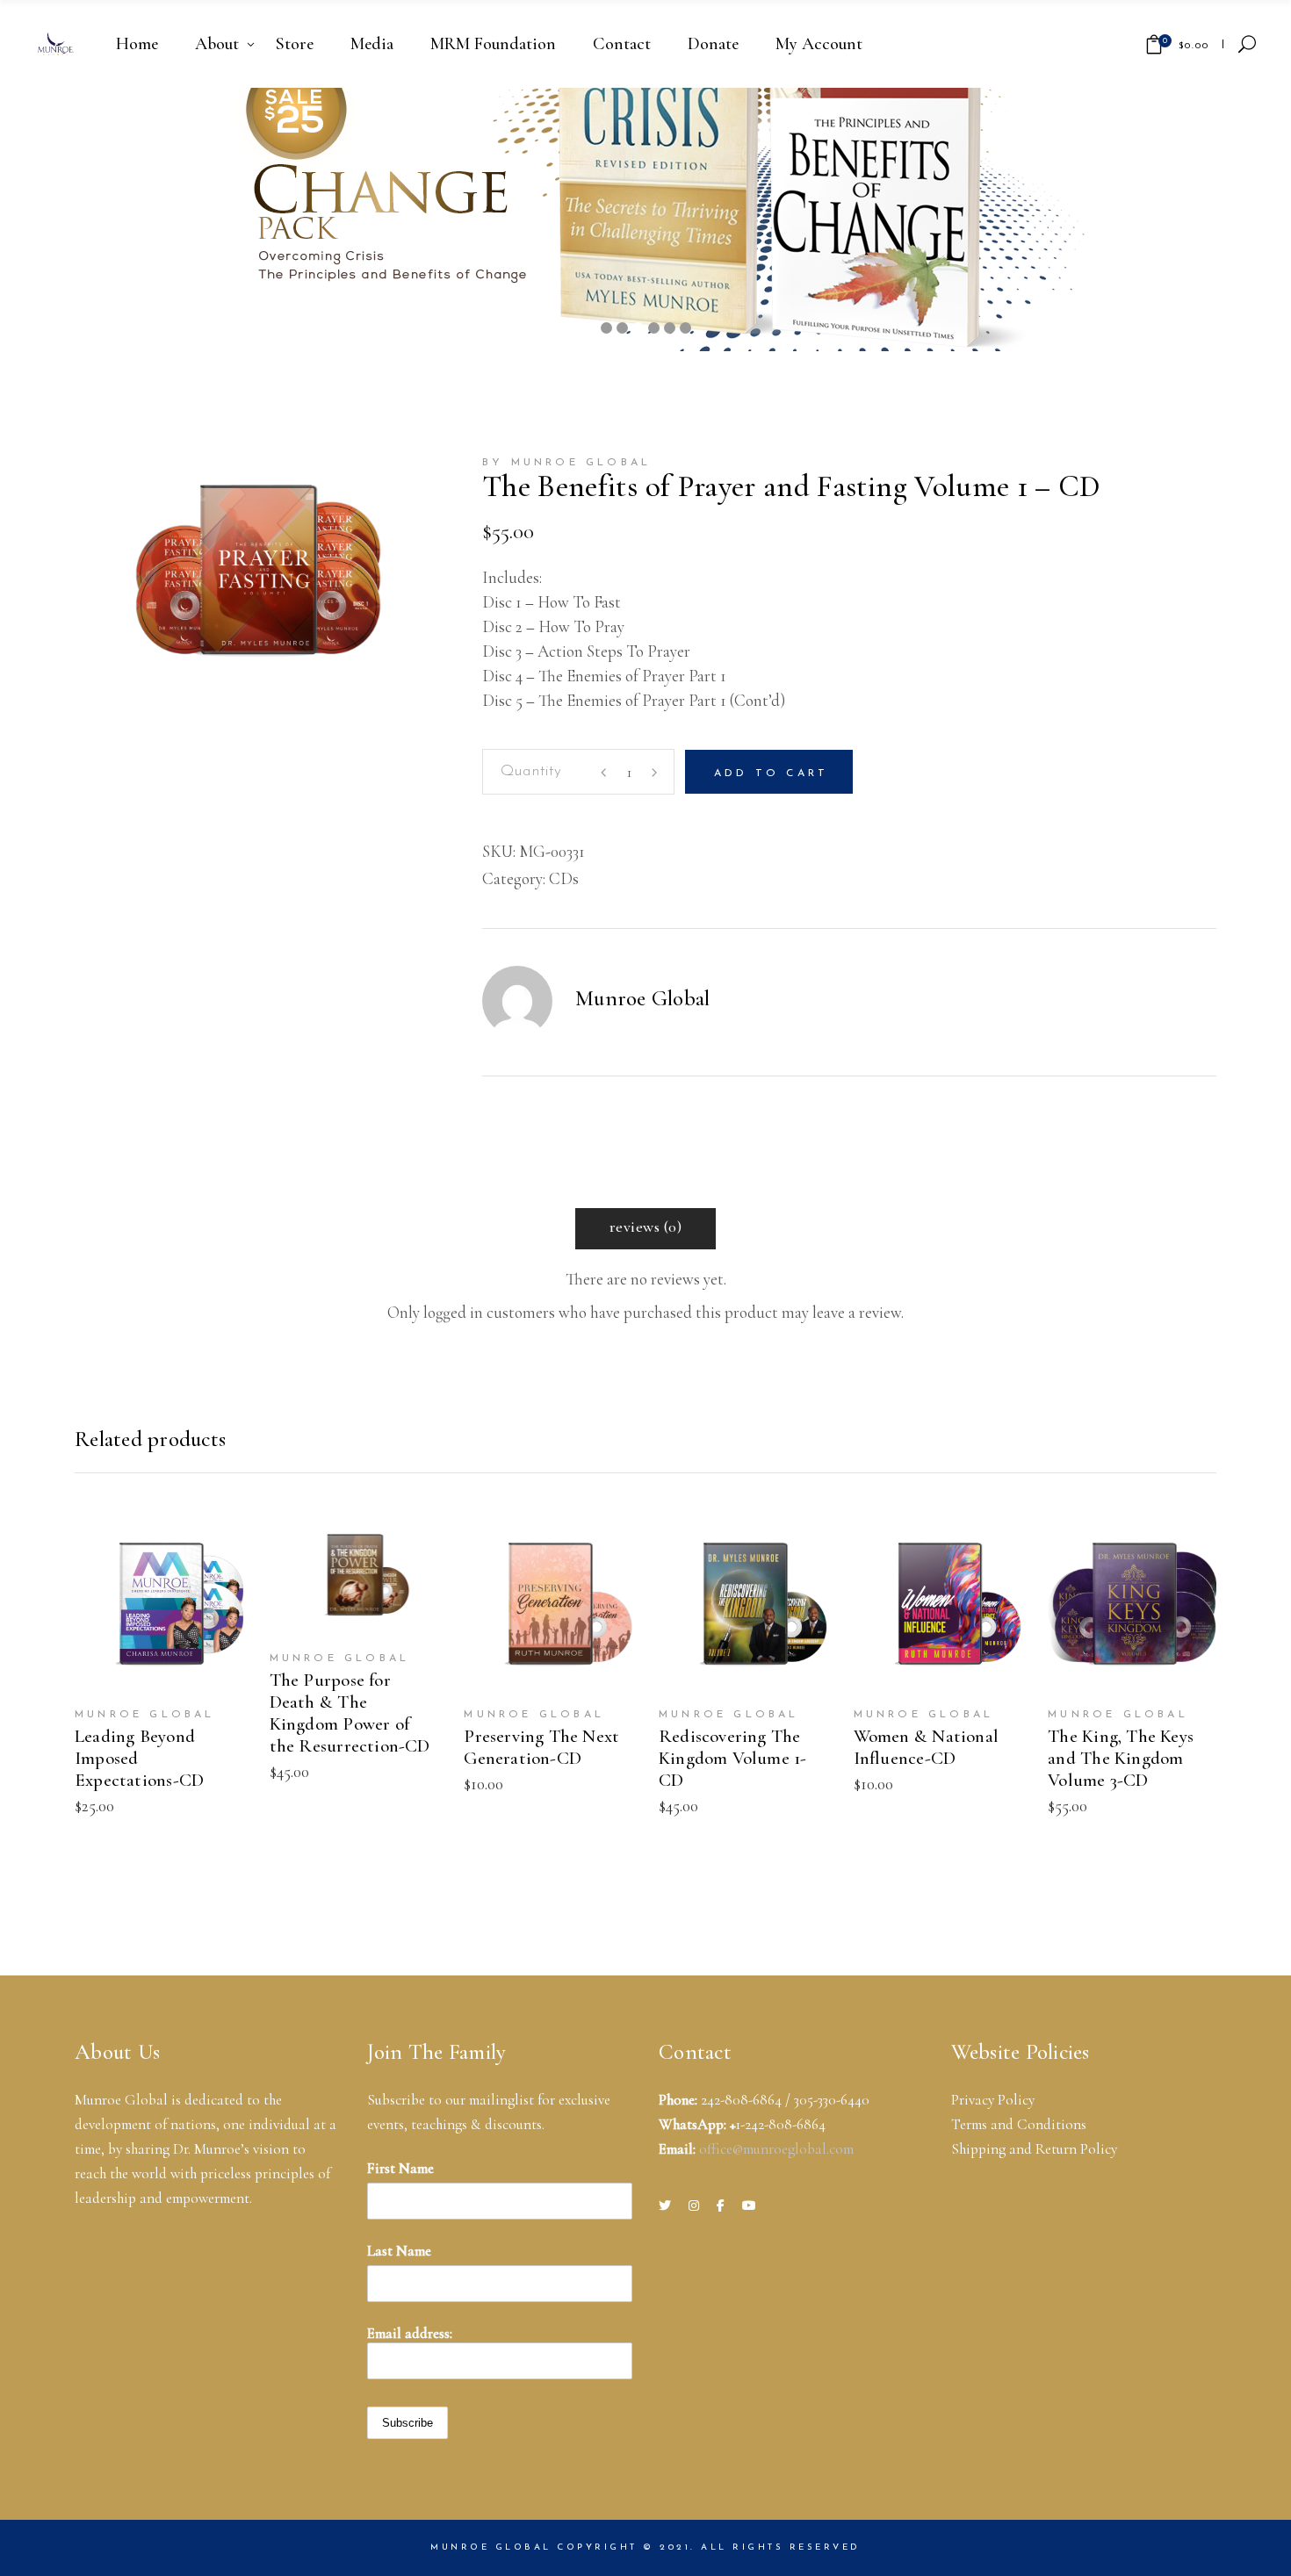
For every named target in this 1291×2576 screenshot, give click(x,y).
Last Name (399, 2251)
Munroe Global (642, 998)
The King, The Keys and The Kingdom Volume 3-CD (1121, 1758)
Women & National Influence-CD (926, 1747)
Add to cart (771, 774)
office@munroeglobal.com (776, 2149)
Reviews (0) (645, 1227)
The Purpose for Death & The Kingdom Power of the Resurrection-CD (350, 1713)
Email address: (410, 2333)
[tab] (645, 1229)
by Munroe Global (566, 463)
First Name (400, 2168)
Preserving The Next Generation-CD (541, 1747)
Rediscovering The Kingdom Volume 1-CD (733, 1758)
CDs (564, 878)
